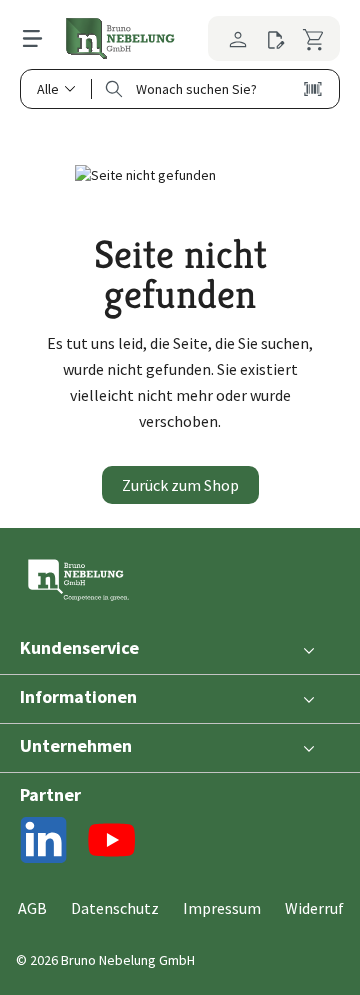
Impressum (222, 908)
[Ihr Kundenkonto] (232, 38)
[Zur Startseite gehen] (120, 38)
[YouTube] (112, 843)
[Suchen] (114, 89)
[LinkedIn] (44, 843)
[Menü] (42, 38)
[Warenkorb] (317, 38)
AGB (32, 908)
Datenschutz (115, 908)
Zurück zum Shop (180, 485)
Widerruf (314, 908)
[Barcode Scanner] (313, 89)
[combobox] (197, 89)
